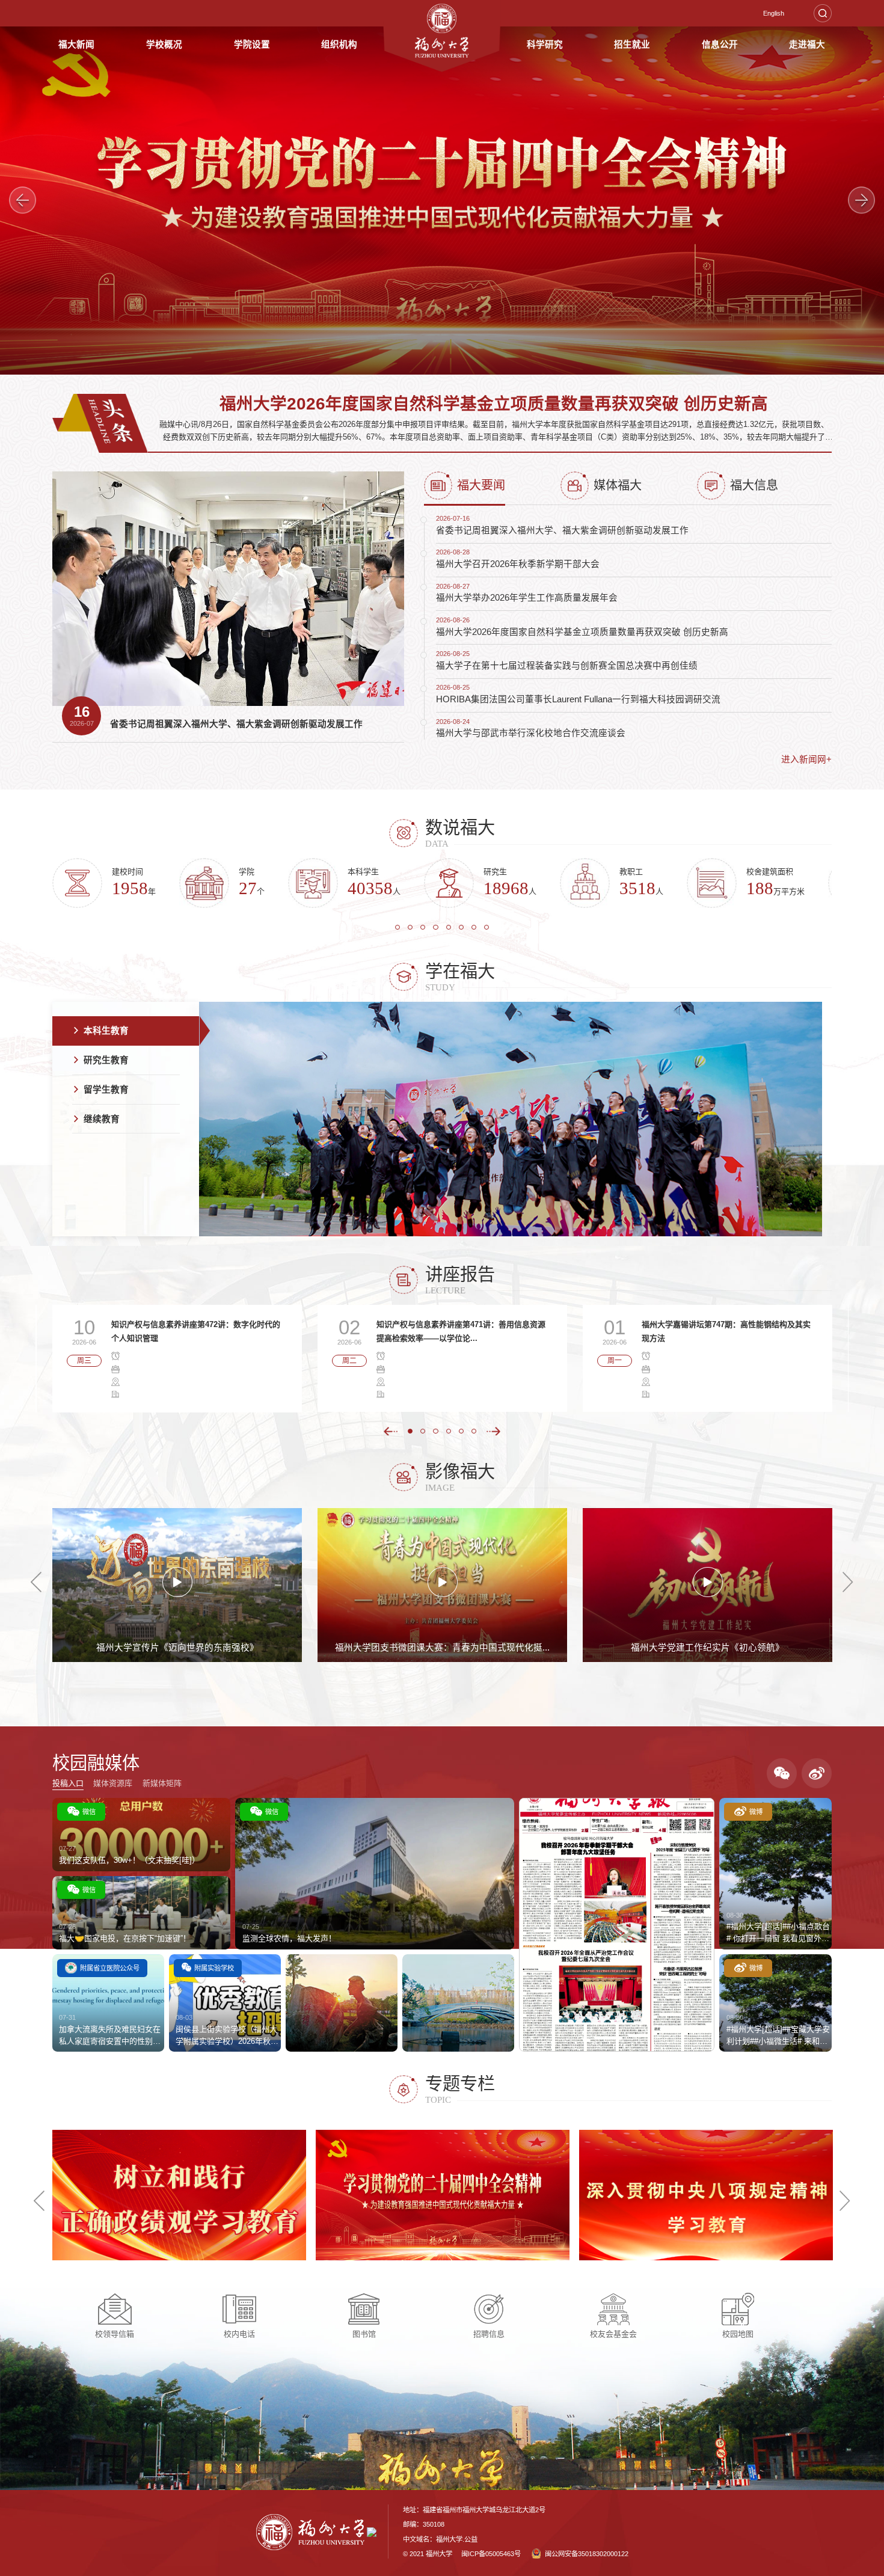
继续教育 (102, 1119)
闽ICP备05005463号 (491, 2554)
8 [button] (491, 931)
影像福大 (460, 1471)
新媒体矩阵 (162, 1783)
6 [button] (465, 931)
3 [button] (390, 694)
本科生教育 (106, 1031)
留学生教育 (106, 1090)
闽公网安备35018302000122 (587, 2554)
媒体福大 (618, 485)
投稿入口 (68, 1783)
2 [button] (378, 694)
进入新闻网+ (806, 759)
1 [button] (366, 694)
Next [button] (862, 201)
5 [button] (453, 931)
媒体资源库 (113, 1783)
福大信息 (754, 485)
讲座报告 (460, 1274)
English (774, 13)
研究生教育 (106, 1060)
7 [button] (478, 931)
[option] (442, 201)
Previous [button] (23, 201)
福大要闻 (481, 485)
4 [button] (440, 931)
